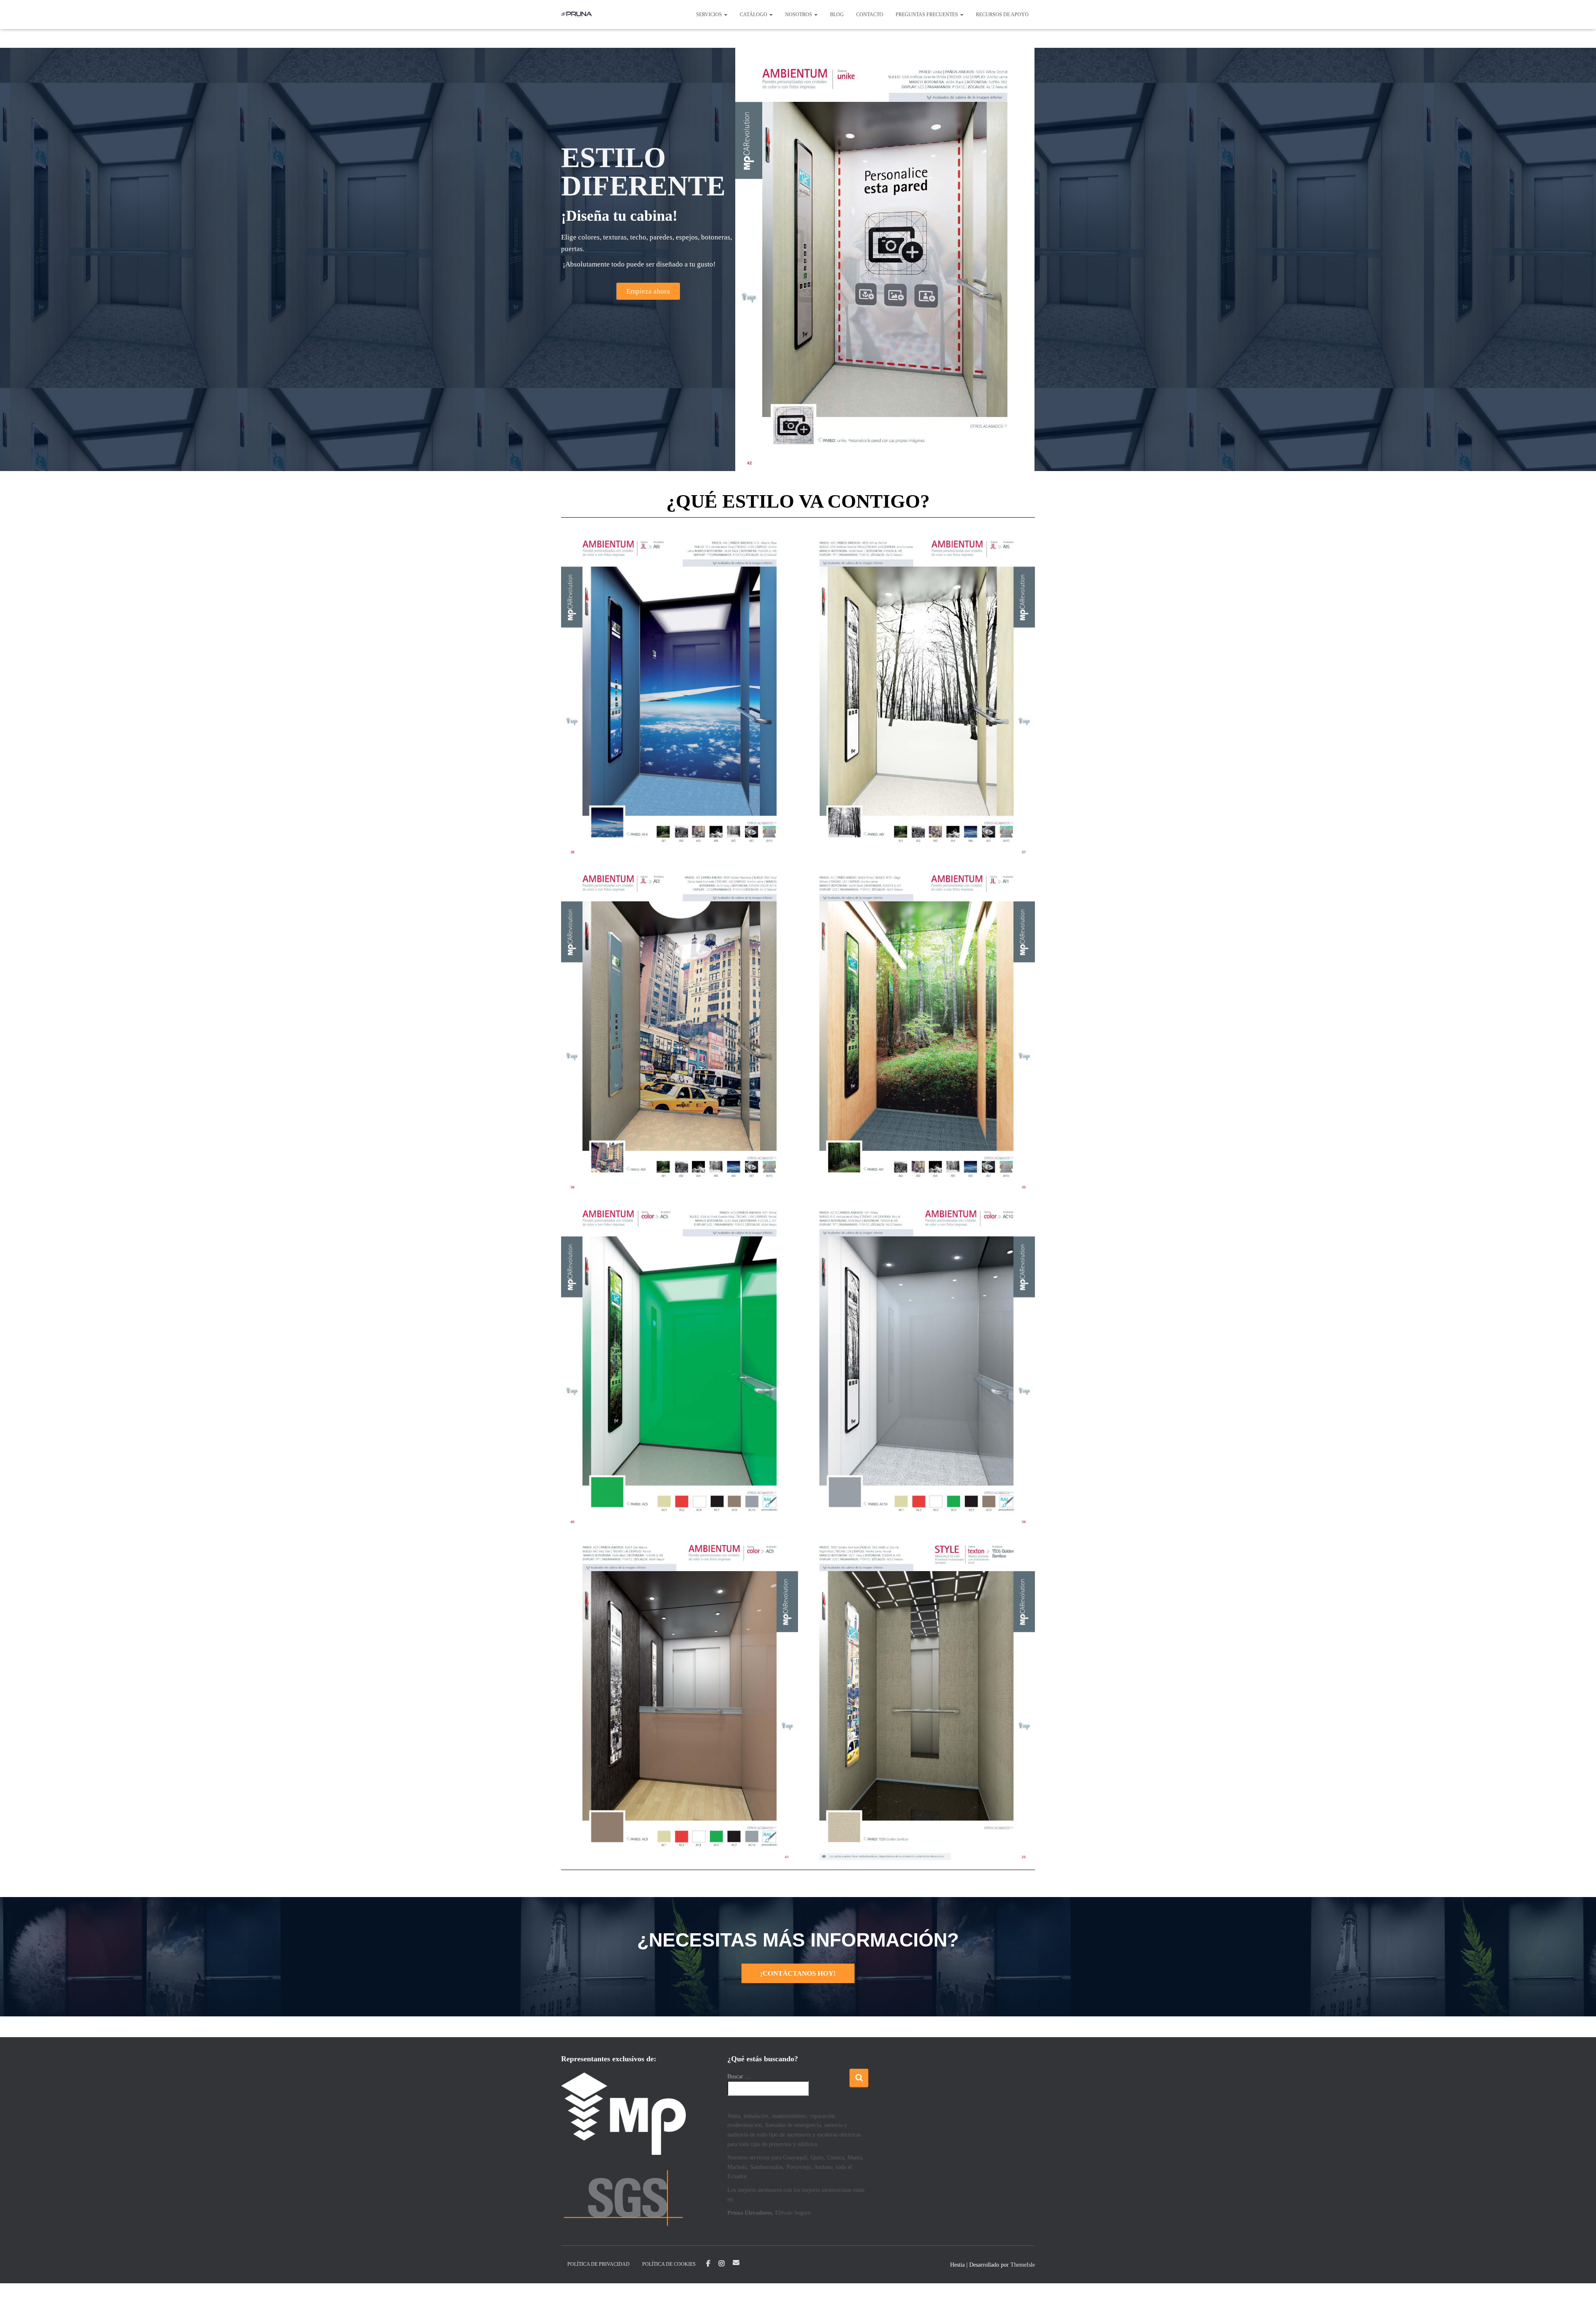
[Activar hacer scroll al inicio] (1579, 2285)
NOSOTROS (799, 15)
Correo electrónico (736, 2263)
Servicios (710, 15)
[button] (725, 15)
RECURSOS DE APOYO (1002, 15)
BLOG (837, 15)
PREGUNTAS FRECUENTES (927, 15)
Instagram (722, 2264)
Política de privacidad (598, 2264)
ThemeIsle (1023, 2265)
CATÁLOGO (754, 15)
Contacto (870, 15)
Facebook (708, 2264)
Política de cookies (669, 2264)
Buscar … (739, 2076)
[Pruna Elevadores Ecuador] (577, 15)
